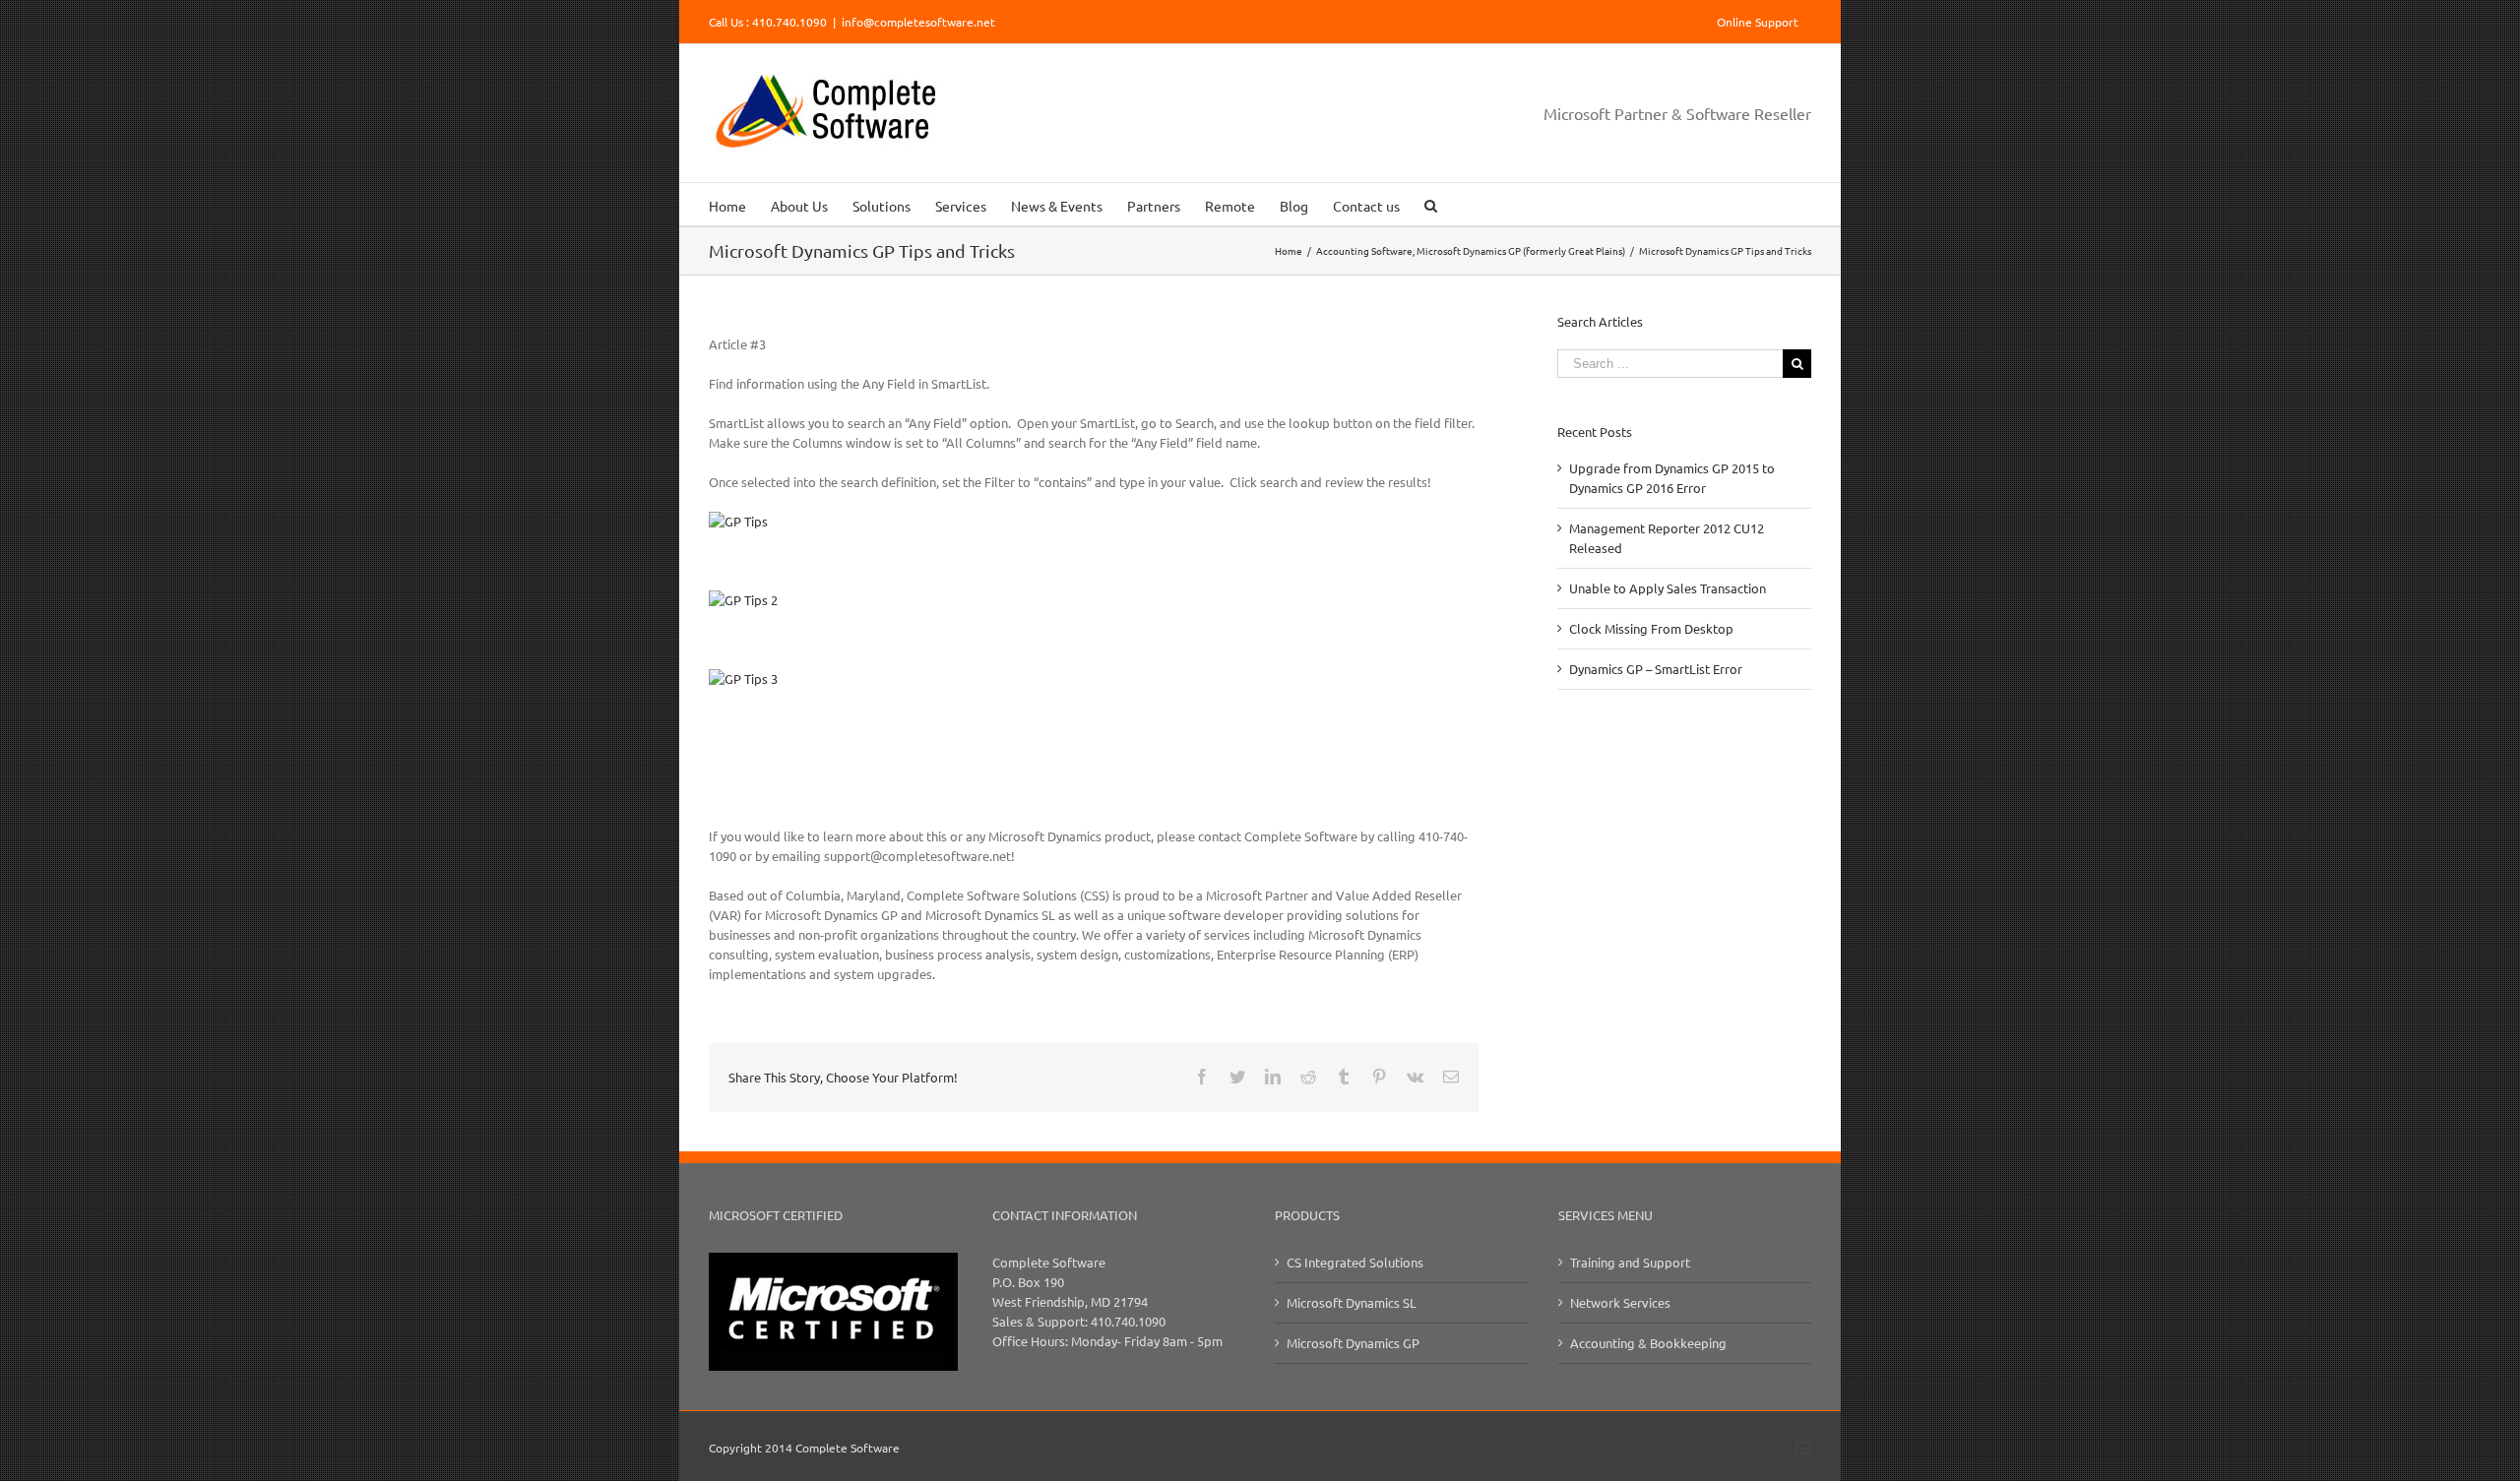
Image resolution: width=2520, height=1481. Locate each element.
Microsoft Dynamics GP (1353, 1343)
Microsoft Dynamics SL (1352, 1302)
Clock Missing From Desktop (1651, 628)
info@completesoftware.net (918, 22)
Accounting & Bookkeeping (1648, 1343)
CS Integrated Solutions (1355, 1262)
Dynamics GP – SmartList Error (1656, 669)
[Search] (1431, 204)
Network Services (1620, 1302)
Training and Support (1630, 1262)
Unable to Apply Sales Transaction (1668, 588)
